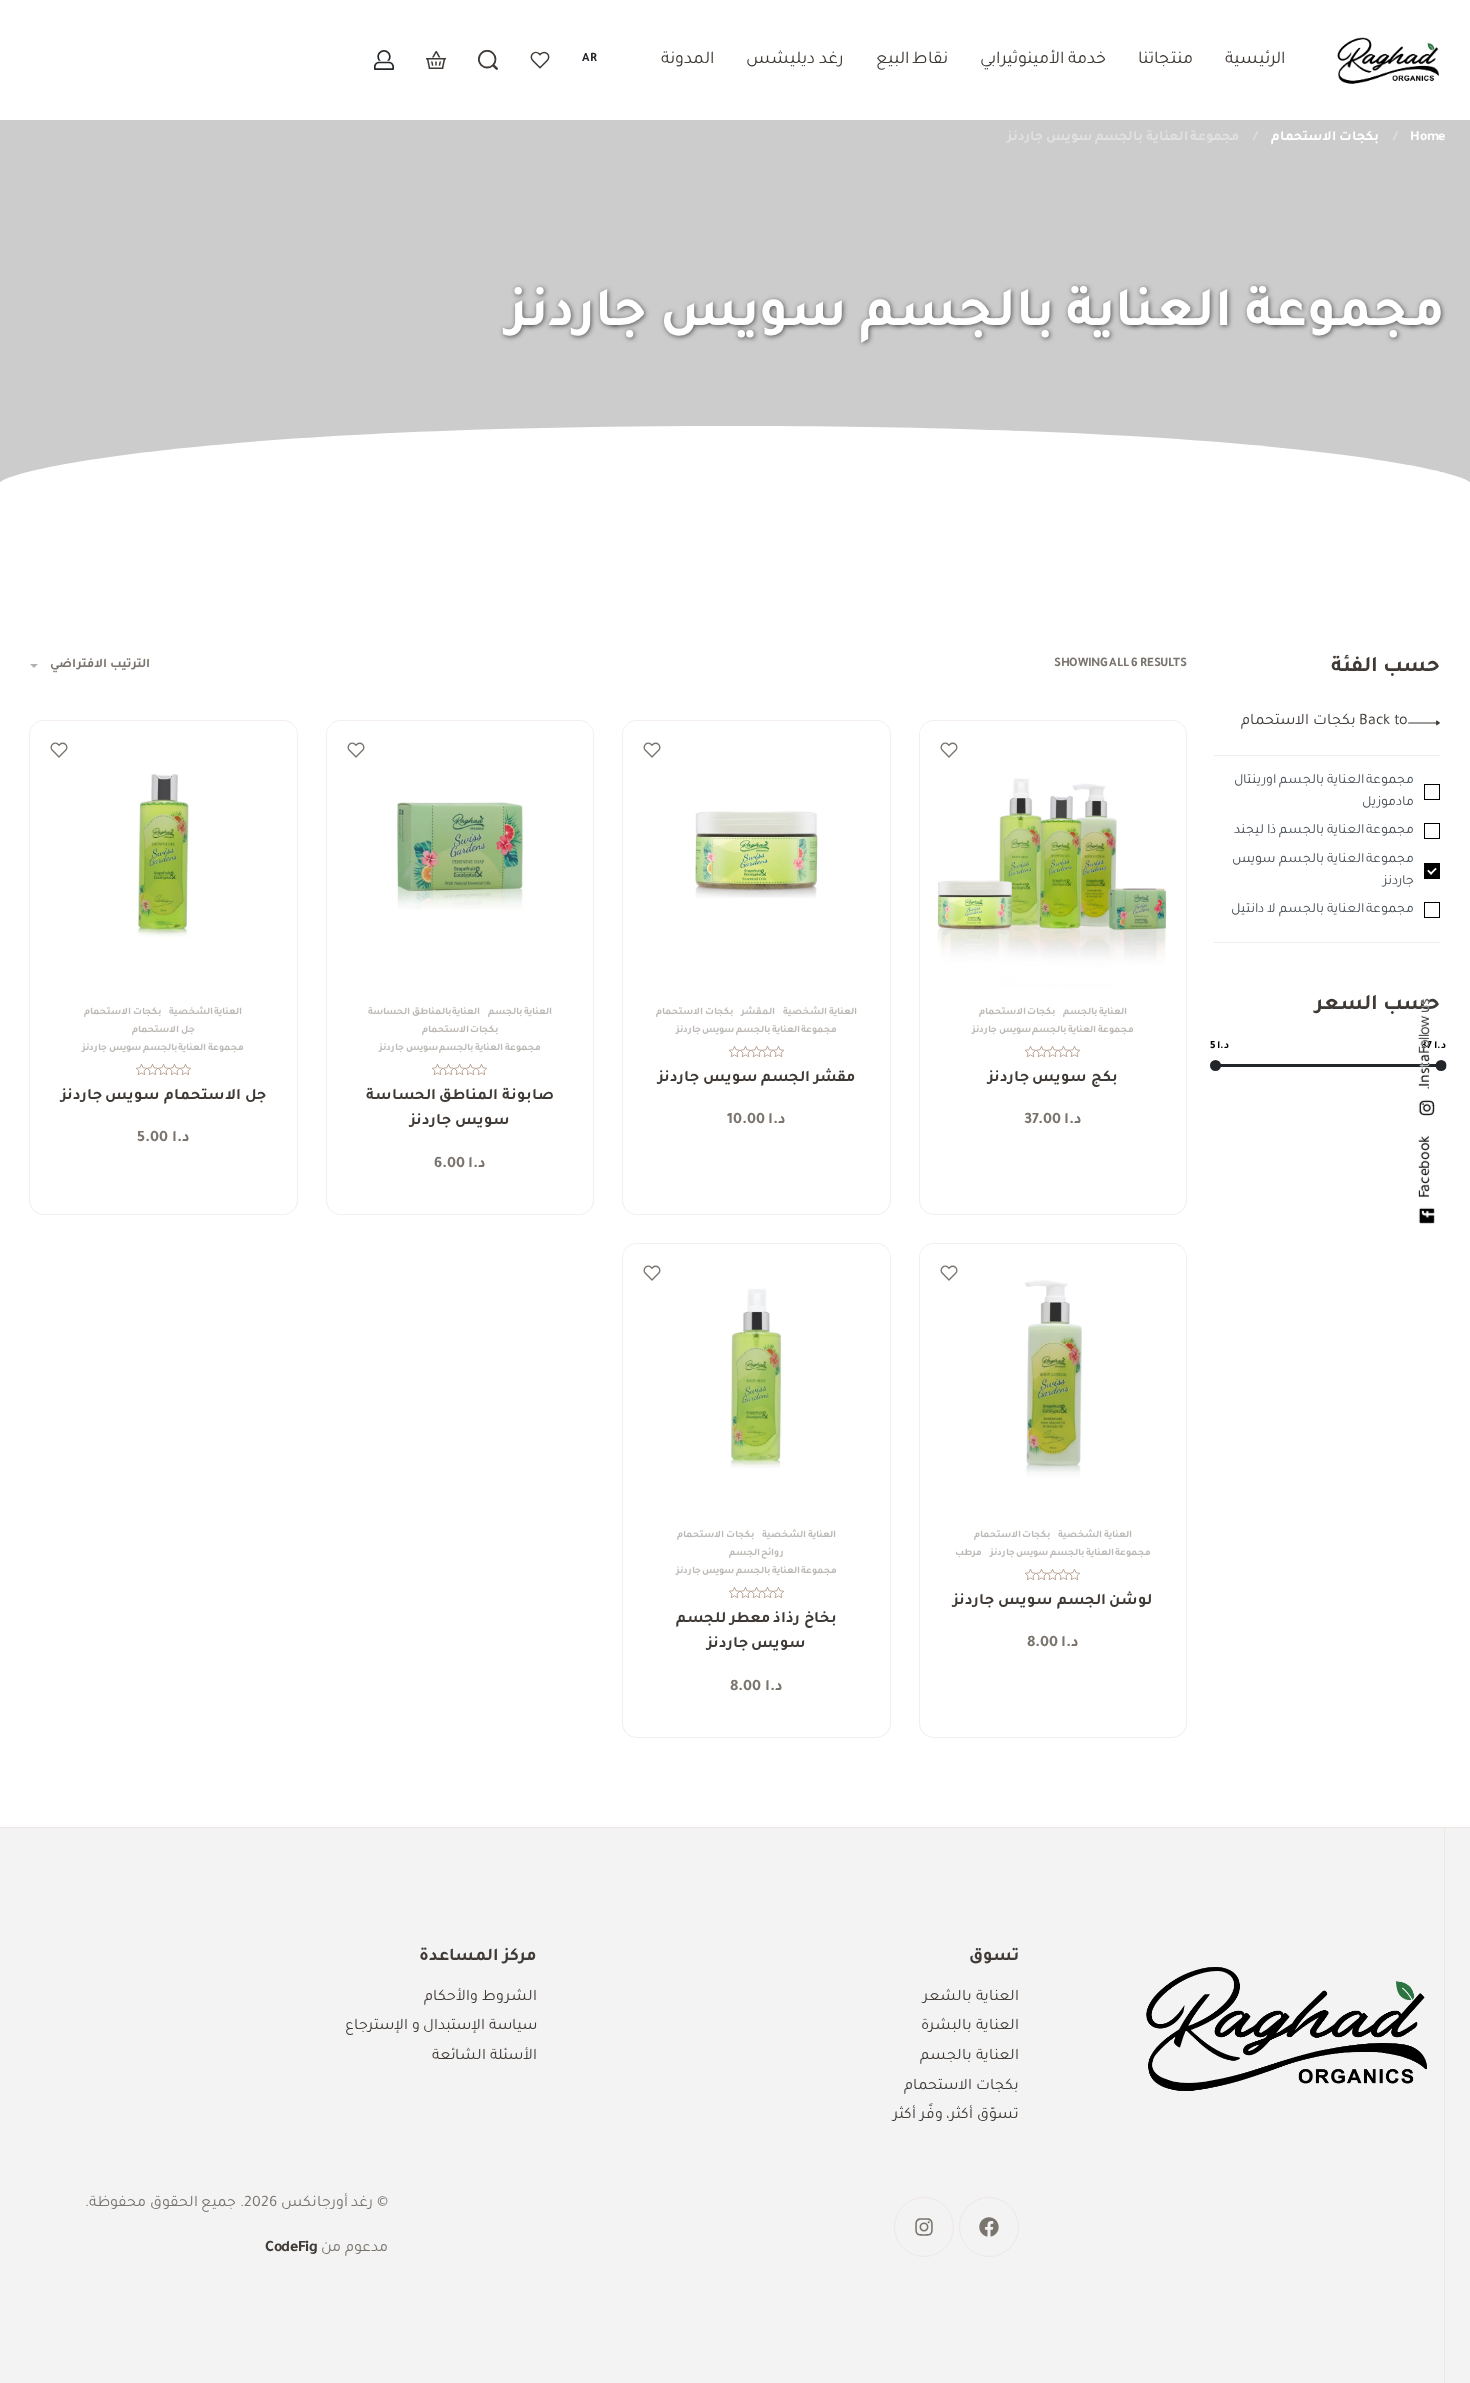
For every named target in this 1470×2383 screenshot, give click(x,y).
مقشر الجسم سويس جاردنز (756, 1079)
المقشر (758, 1013)
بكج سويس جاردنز (1053, 1079)
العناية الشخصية (820, 1013)
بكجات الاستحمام (1325, 138)
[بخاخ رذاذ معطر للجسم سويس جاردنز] (756, 1377)
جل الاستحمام (163, 1031)
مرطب (968, 1554)
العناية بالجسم (1095, 1013)
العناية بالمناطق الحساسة (424, 1013)
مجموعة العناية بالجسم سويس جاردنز (1053, 1031)
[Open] (540, 60)
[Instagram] (924, 2227)
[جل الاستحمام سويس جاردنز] (163, 854)
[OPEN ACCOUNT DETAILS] (384, 60)
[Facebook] (989, 2227)
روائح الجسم (757, 1554)
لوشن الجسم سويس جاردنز (1052, 1602)
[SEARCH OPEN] (488, 60)
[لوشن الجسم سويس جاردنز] (1053, 1377)
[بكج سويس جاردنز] (1053, 854)
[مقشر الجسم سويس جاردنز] (756, 854)
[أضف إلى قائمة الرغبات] (949, 750)
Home (1427, 138)
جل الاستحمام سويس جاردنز (163, 1097)
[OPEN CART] (436, 60)
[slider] (1215, 1065)
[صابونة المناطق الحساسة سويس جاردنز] (460, 854)
